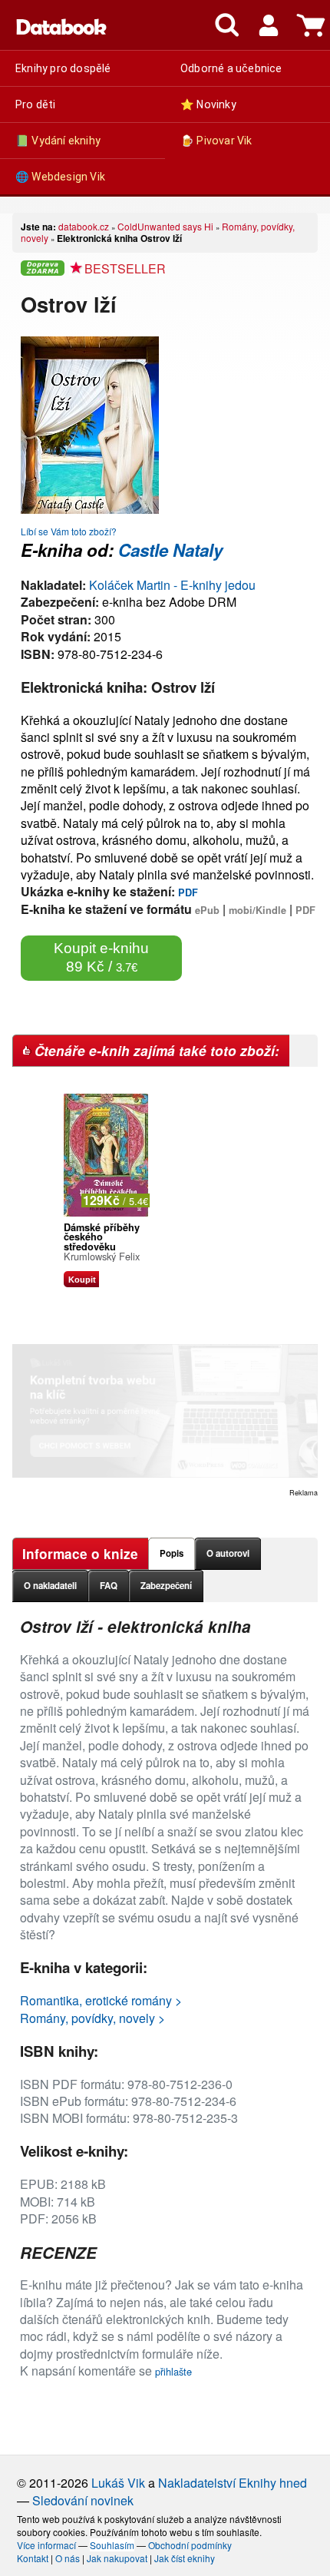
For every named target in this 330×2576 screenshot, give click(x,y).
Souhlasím (112, 2545)
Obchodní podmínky (190, 2545)
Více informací (46, 2545)
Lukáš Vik (118, 2483)
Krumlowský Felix (102, 1256)
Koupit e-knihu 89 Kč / (101, 957)
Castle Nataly (170, 550)
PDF (188, 892)
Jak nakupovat (117, 2558)
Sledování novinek (83, 2500)
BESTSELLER (125, 268)
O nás (68, 2558)
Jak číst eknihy (185, 2558)
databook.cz (84, 226)
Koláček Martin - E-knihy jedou (172, 585)
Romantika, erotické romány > (101, 2000)
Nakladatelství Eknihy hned (233, 2483)
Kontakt (33, 2558)
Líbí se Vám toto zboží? (69, 531)
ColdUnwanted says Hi (165, 226)
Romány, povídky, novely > (92, 2018)
